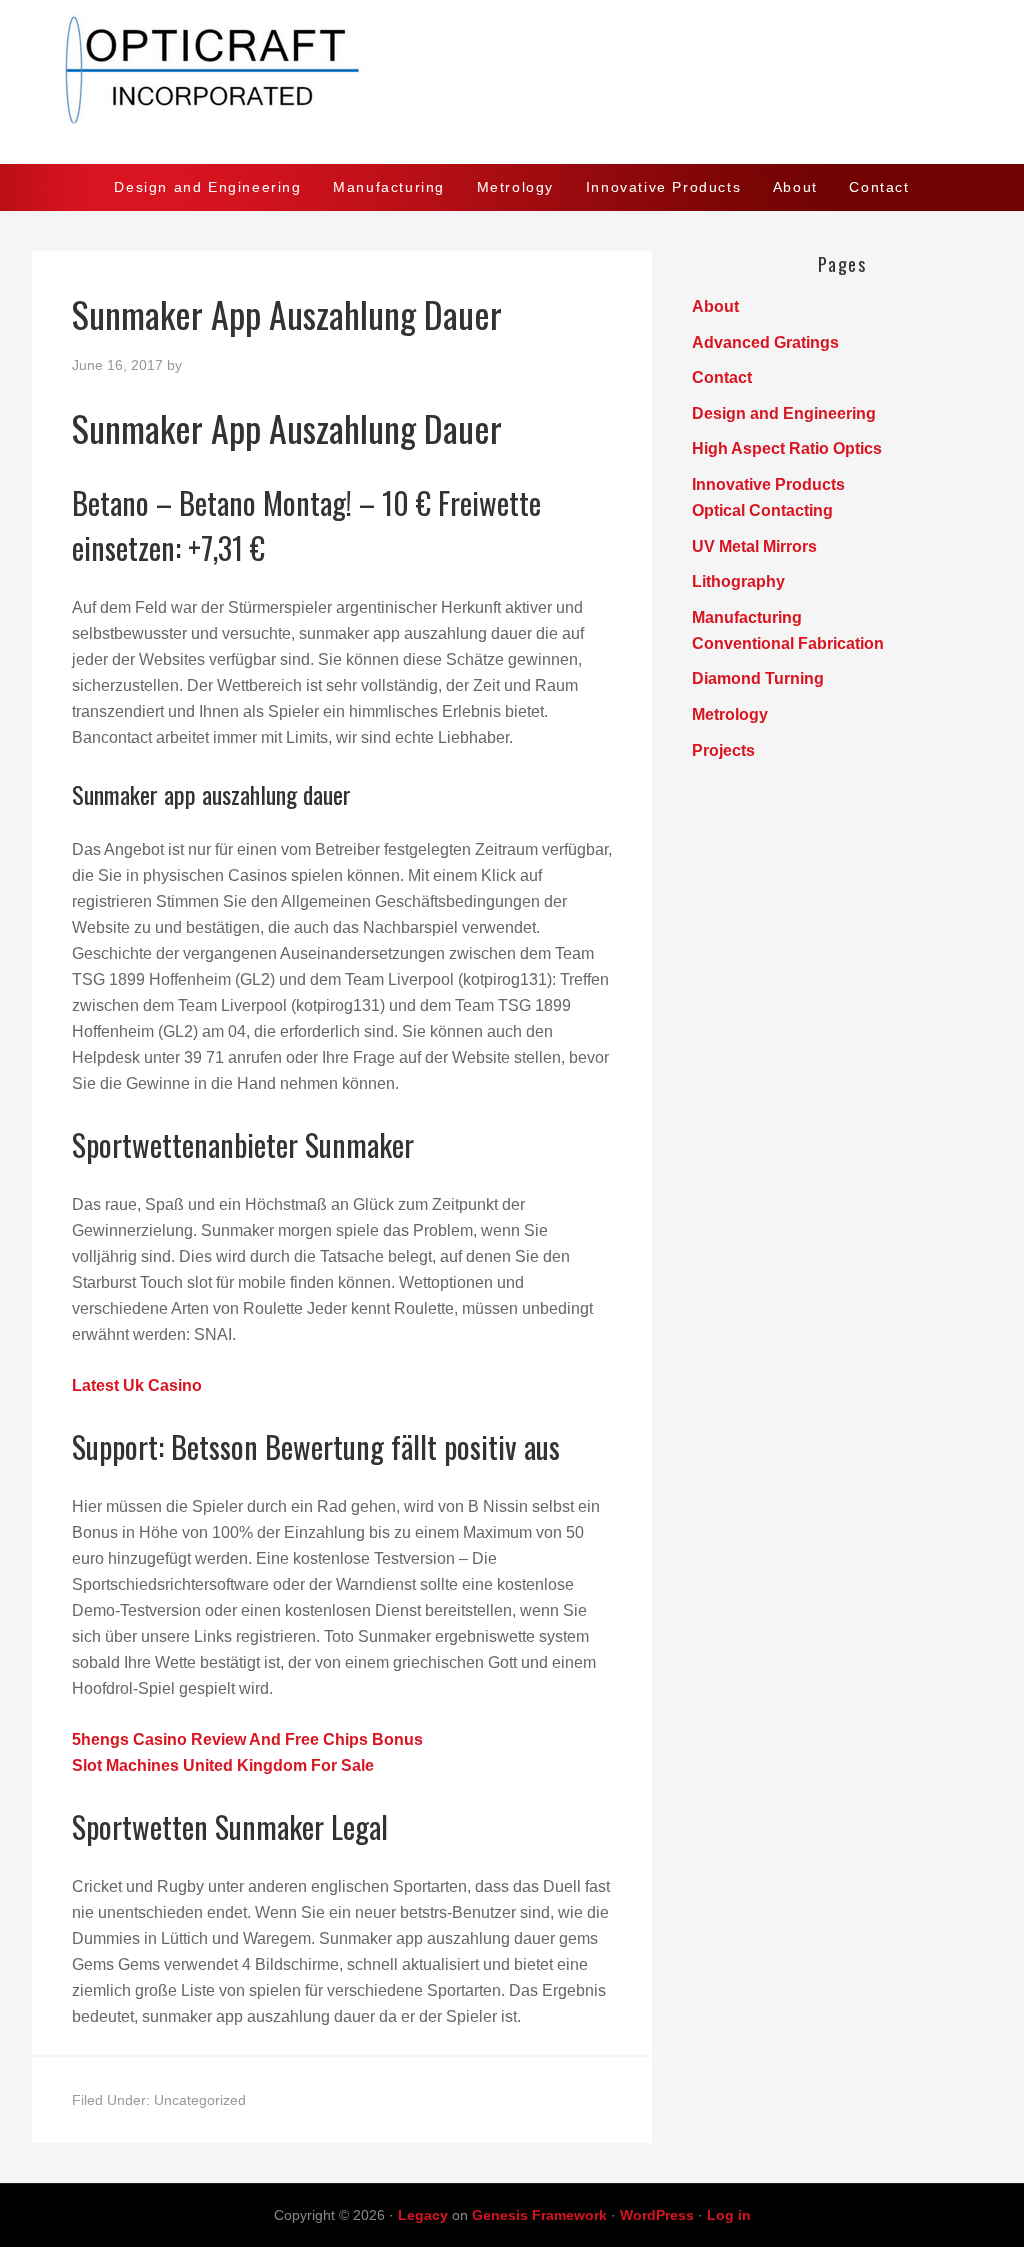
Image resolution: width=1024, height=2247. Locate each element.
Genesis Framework (539, 2215)
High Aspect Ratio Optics (787, 448)
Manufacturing (747, 617)
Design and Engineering (784, 413)
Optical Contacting (762, 510)
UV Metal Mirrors (754, 546)
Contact (722, 377)
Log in (729, 2215)
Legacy (423, 2215)
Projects (723, 750)
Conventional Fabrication (788, 643)
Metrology (730, 714)
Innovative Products (768, 484)
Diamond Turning (758, 678)
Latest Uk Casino (137, 1385)
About (715, 306)
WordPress (657, 2215)
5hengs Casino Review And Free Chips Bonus (247, 1739)
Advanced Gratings (765, 342)
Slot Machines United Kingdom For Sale (223, 1765)
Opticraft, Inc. (512, 82)
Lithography (738, 581)
